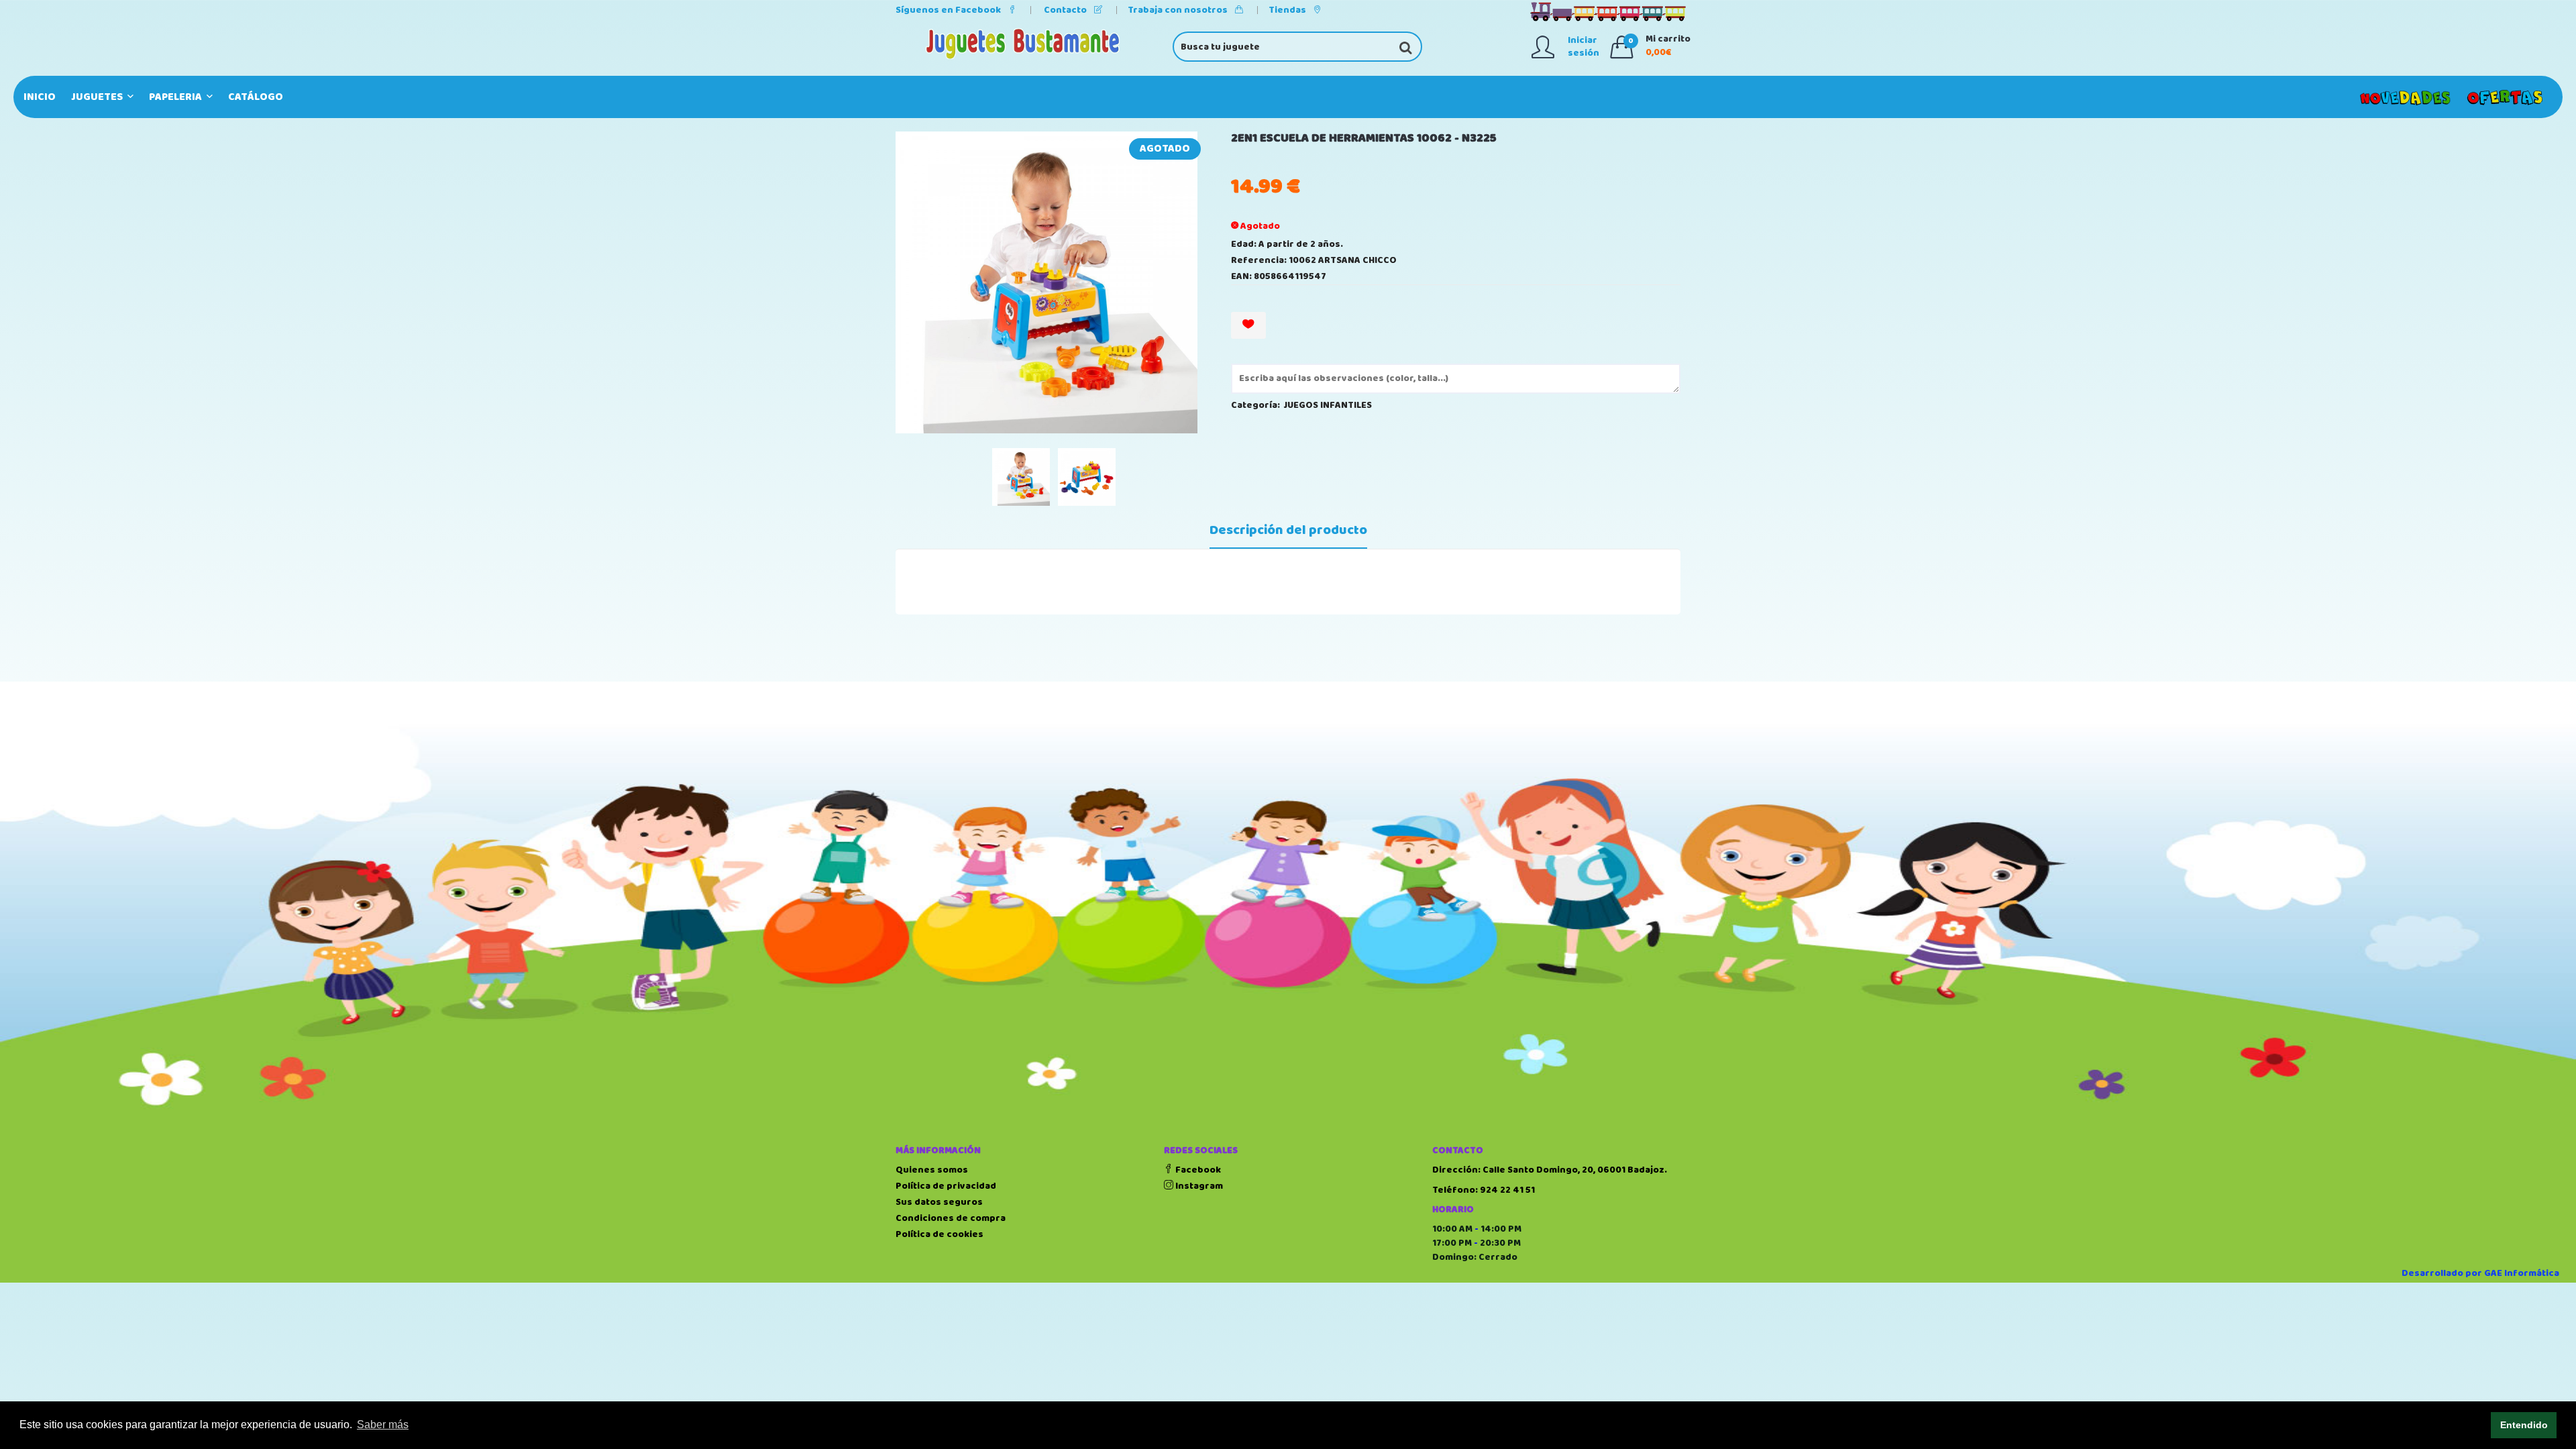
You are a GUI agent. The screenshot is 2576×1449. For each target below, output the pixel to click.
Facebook (1197, 1170)
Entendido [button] (2524, 1425)
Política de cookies (940, 1234)
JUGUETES (98, 97)
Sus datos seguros (939, 1202)
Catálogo (256, 97)
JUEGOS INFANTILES (1328, 405)
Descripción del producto (1288, 531)
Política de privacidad (946, 1186)
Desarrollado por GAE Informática (2480, 1273)
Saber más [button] (383, 1425)
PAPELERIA (176, 97)
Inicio (40, 97)
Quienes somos (932, 1170)
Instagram (1198, 1186)
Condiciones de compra (951, 1218)
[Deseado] (1248, 325)
